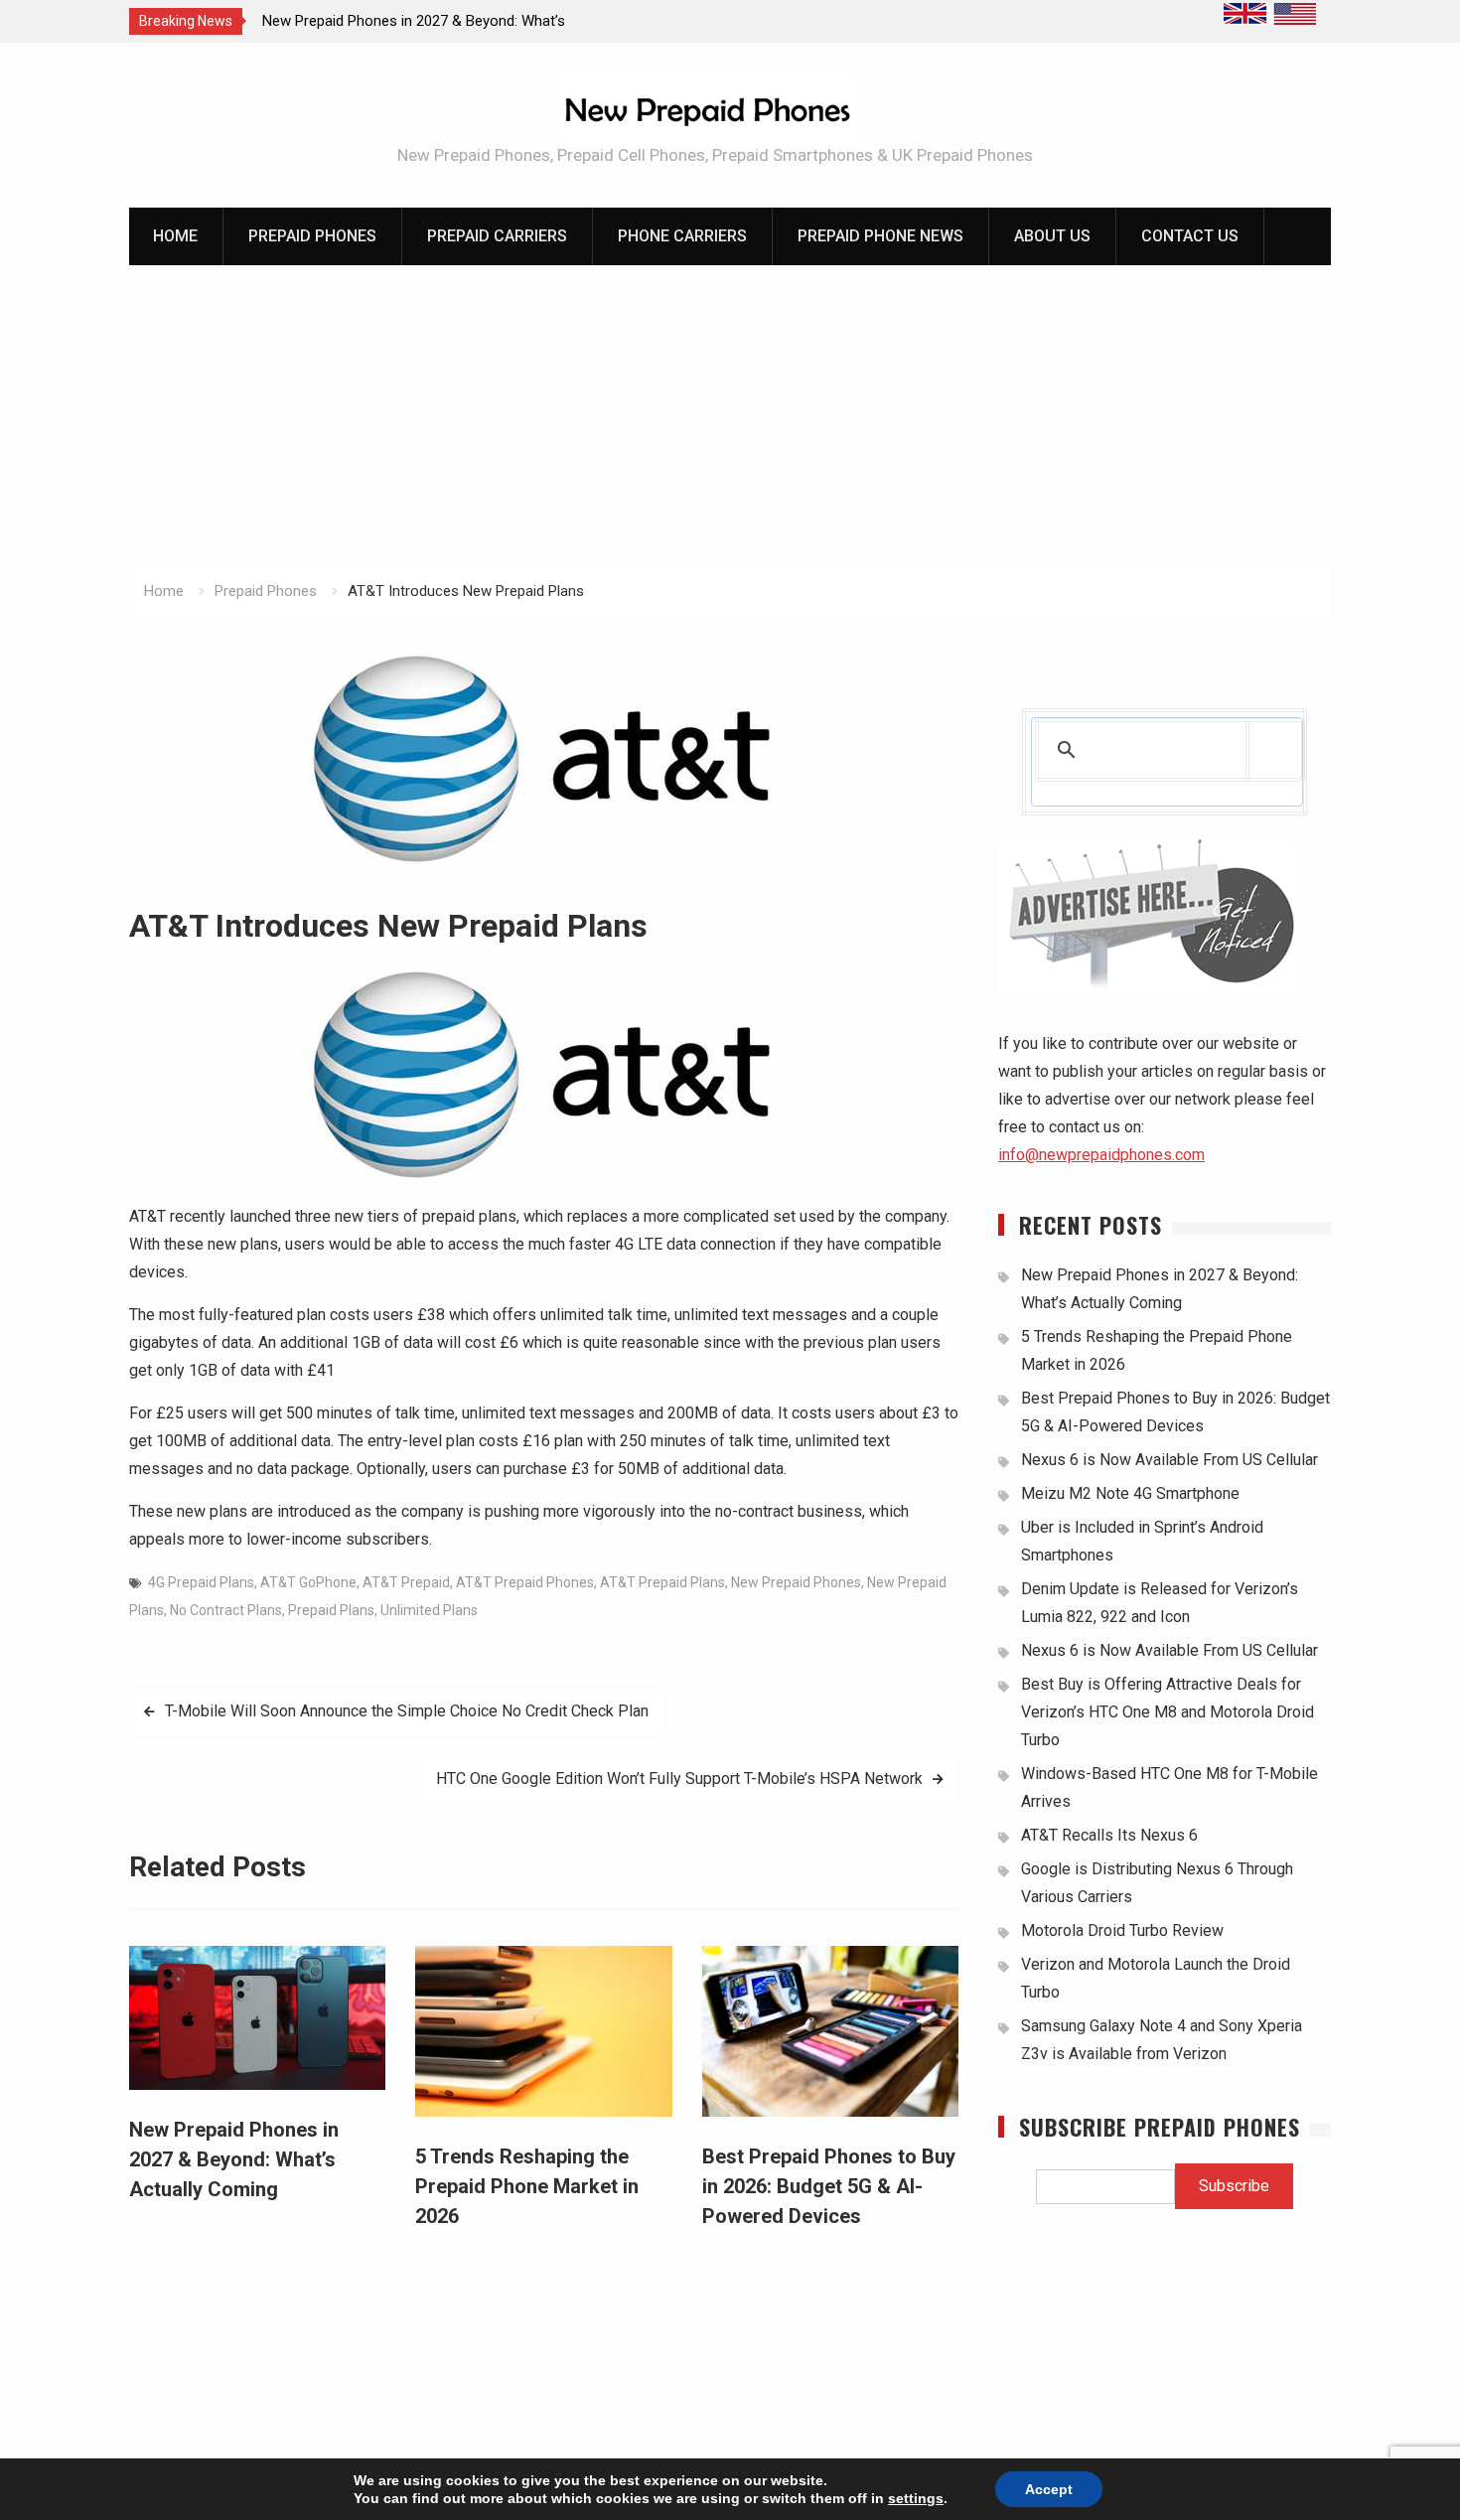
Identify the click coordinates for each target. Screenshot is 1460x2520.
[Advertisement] (730, 414)
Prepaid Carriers (497, 236)
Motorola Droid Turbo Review (1122, 1930)
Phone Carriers (682, 236)
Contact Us (1190, 236)
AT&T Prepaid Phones (525, 1582)
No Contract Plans (226, 1610)
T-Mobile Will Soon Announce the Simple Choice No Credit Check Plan (407, 1711)
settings (916, 2498)
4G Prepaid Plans (201, 1582)
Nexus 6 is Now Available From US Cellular (1169, 1460)
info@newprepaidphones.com (1101, 1155)
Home (175, 236)
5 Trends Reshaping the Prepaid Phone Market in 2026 (527, 2186)
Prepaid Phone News (880, 236)
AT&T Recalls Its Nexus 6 (1109, 1835)
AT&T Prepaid (406, 1582)
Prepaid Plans (331, 1610)
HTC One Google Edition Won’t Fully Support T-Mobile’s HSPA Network (679, 1779)
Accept (1049, 2489)
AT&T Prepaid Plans (662, 1582)
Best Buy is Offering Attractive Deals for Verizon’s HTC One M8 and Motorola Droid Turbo (1168, 1712)
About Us (1052, 236)
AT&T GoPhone (308, 1582)
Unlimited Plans (429, 1610)
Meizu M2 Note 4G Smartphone (1130, 1493)
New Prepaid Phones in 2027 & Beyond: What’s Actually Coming (234, 2159)
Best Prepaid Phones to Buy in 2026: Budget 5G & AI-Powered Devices (829, 2186)
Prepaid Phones (312, 236)
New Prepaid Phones (796, 1582)
